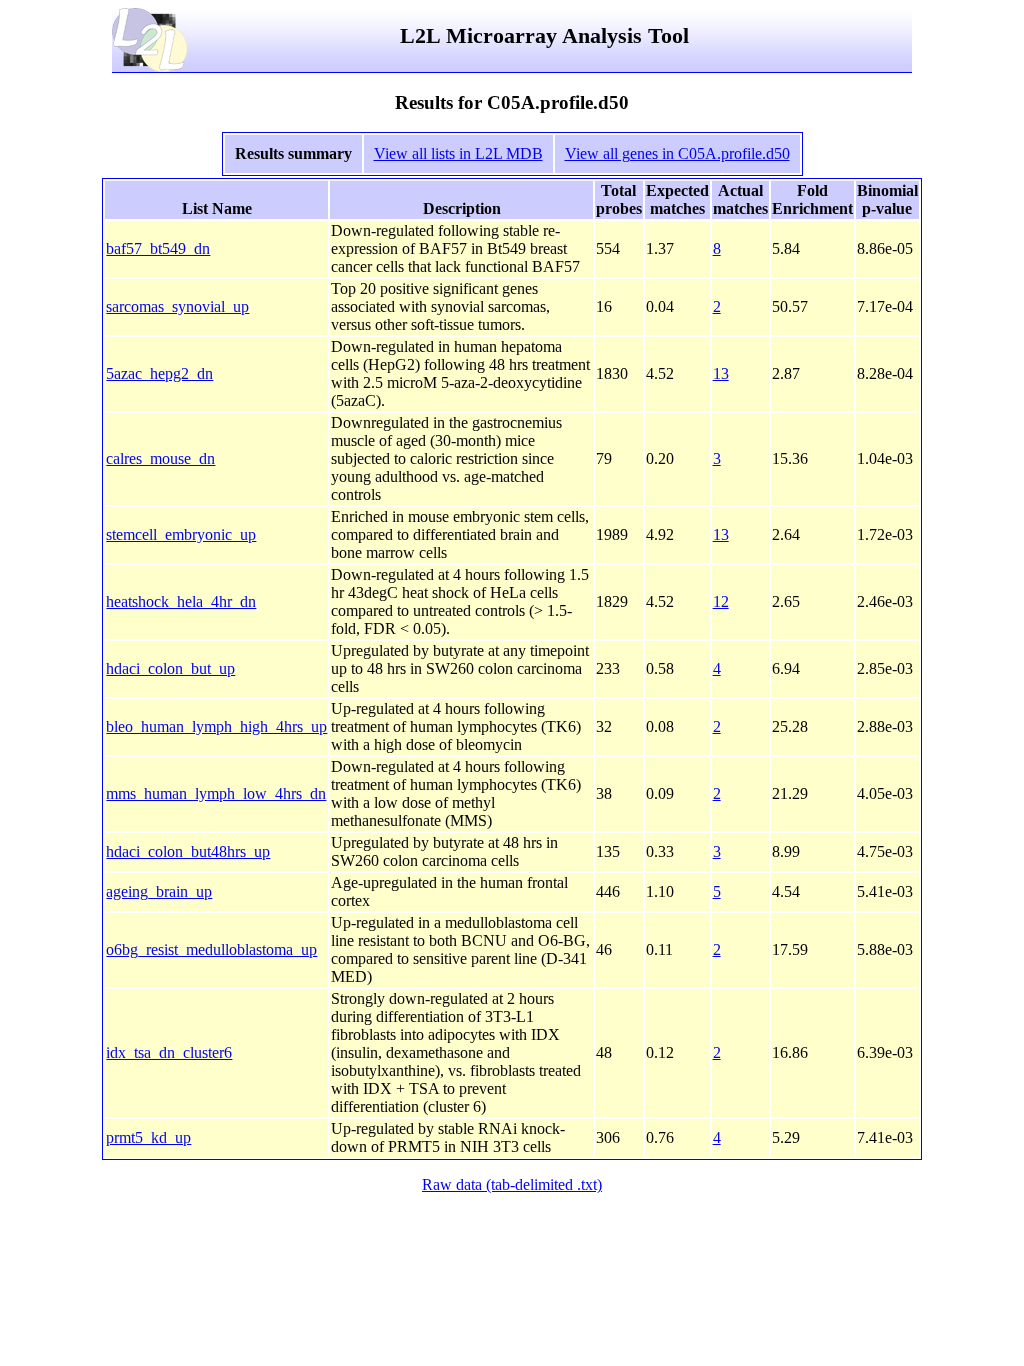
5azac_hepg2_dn (159, 373)
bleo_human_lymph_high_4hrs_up (216, 726)
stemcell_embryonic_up (181, 534)
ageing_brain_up (159, 891)
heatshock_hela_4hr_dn (181, 601)
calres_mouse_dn (160, 458)
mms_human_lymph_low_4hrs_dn (216, 793)
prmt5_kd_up (148, 1137)
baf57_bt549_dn (158, 248)
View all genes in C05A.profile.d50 (677, 153)
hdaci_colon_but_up (170, 668)
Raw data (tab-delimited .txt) (512, 1184)
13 (721, 373)
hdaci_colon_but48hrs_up (188, 851)
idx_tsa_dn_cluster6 (169, 1052)
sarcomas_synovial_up (177, 306)
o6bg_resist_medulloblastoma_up (211, 949)
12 (721, 601)
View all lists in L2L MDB (458, 153)
